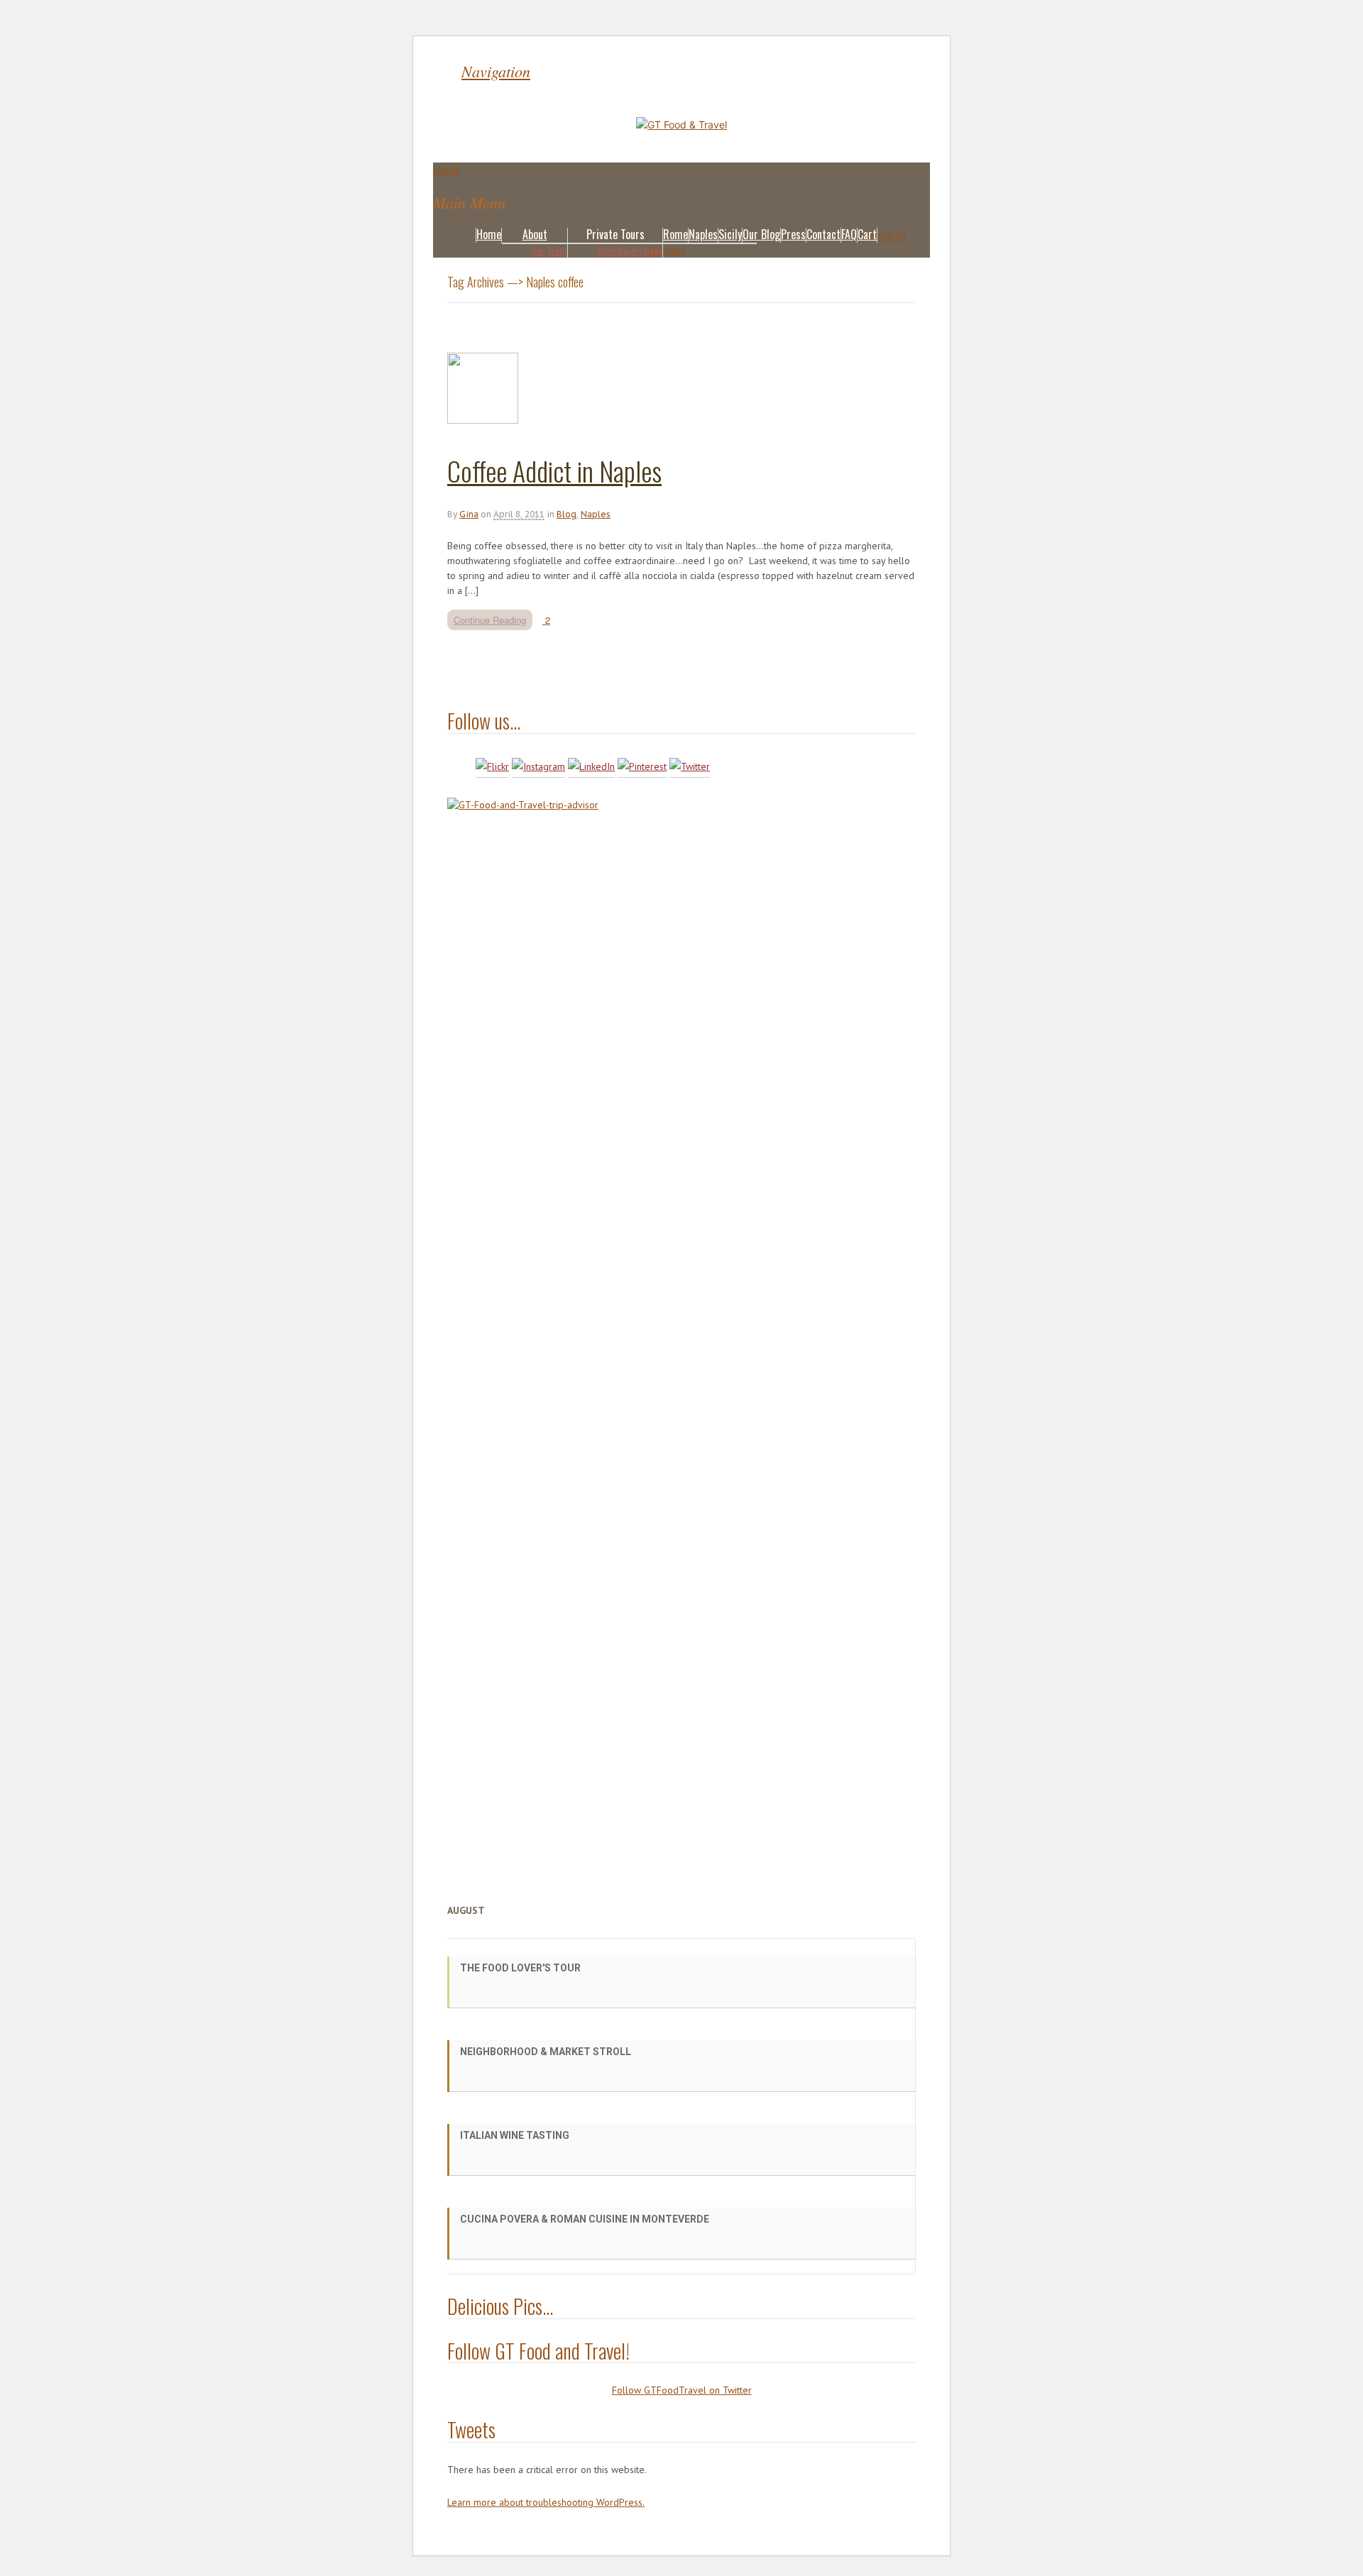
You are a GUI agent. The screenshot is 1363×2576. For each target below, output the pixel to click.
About (535, 234)
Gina (469, 514)
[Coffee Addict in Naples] (483, 420)
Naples (630, 250)
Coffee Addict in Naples (554, 470)
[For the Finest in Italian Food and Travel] (681, 125)
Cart (867, 234)
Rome (607, 250)
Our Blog (761, 234)
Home (489, 234)
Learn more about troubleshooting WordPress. (546, 2502)
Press (793, 234)
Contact (823, 234)
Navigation (496, 71)
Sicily (652, 250)
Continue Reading (490, 620)
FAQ (849, 234)
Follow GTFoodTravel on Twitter (682, 2390)
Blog (566, 514)
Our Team (549, 250)
